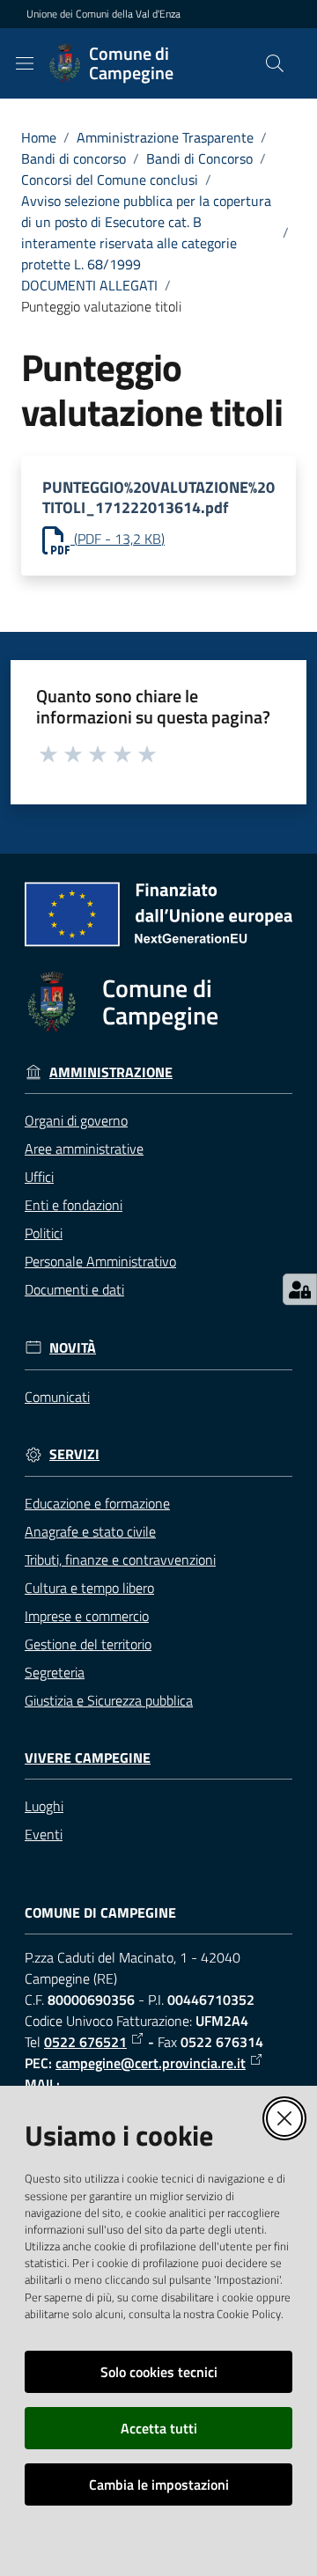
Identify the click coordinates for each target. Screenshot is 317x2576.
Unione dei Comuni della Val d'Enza (103, 14)
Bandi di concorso (74, 158)
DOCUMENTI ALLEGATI (89, 285)
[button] (275, 63)
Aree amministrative (84, 1149)
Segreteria (55, 1672)
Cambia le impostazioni (159, 2484)
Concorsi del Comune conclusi (110, 180)
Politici (44, 1233)
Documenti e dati (74, 1289)
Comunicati (57, 1397)
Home (39, 137)
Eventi (44, 1834)
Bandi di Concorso (199, 158)
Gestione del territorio (88, 1644)
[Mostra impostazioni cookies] (300, 1289)
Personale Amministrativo (100, 1261)
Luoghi (44, 1806)
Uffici (39, 1177)
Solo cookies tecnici (159, 2372)
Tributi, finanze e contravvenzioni (120, 1560)
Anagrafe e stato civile (90, 1531)
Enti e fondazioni (74, 1205)
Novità (73, 1348)
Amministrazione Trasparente (165, 137)
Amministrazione (111, 1072)
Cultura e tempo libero (89, 1588)
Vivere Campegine (88, 1758)
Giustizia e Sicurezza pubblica (109, 1700)
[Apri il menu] (25, 63)
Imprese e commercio (87, 1616)
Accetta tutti (159, 2428)
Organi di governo (76, 1120)
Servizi (74, 1454)
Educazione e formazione (97, 1503)
